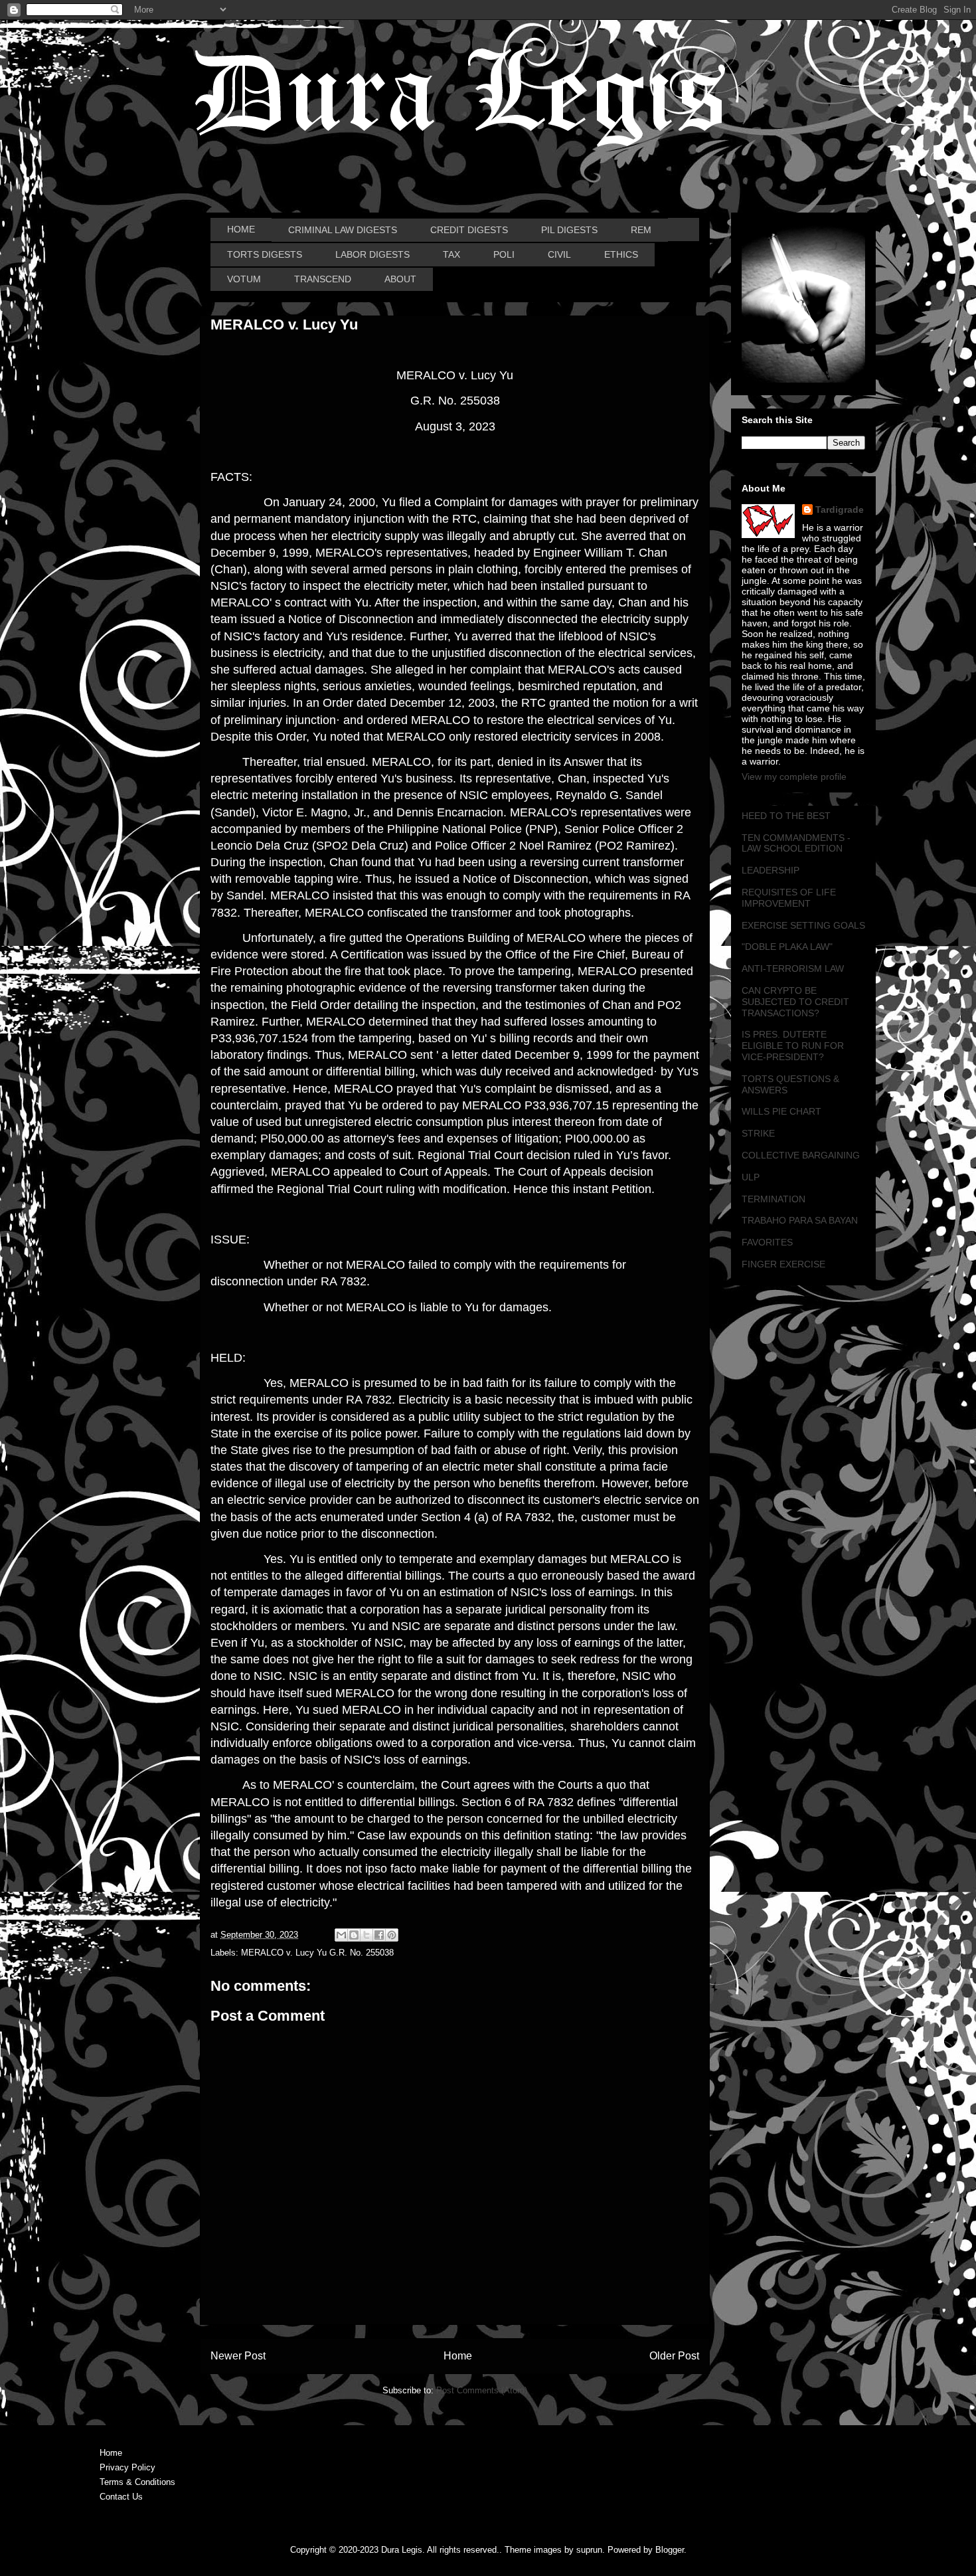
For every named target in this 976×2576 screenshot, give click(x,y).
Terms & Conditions (137, 2482)
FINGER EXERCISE (783, 1264)
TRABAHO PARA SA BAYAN (800, 1220)
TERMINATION (773, 1199)
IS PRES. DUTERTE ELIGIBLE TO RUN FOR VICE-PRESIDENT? (793, 1046)
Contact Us (121, 2497)
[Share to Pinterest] (392, 1935)
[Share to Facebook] (379, 1935)
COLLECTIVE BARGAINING (801, 1155)
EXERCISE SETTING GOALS (803, 925)
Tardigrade (840, 509)
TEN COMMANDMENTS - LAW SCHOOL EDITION (796, 843)
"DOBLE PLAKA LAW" (787, 947)
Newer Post (238, 2356)
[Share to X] (366, 1935)
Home (458, 2356)
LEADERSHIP (771, 870)
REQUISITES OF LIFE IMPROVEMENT (789, 898)
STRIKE (758, 1133)
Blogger (670, 2550)
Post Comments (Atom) (482, 2390)
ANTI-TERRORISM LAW (793, 968)
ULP (751, 1177)
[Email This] (341, 1935)
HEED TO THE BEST (786, 816)
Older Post (674, 2356)
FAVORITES (767, 1242)
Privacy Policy (127, 2467)
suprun (589, 2550)
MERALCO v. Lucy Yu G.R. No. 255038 (317, 1953)
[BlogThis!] (354, 1935)
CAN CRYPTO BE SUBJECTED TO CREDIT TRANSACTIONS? (795, 1002)
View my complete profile (794, 777)
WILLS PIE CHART (781, 1111)
